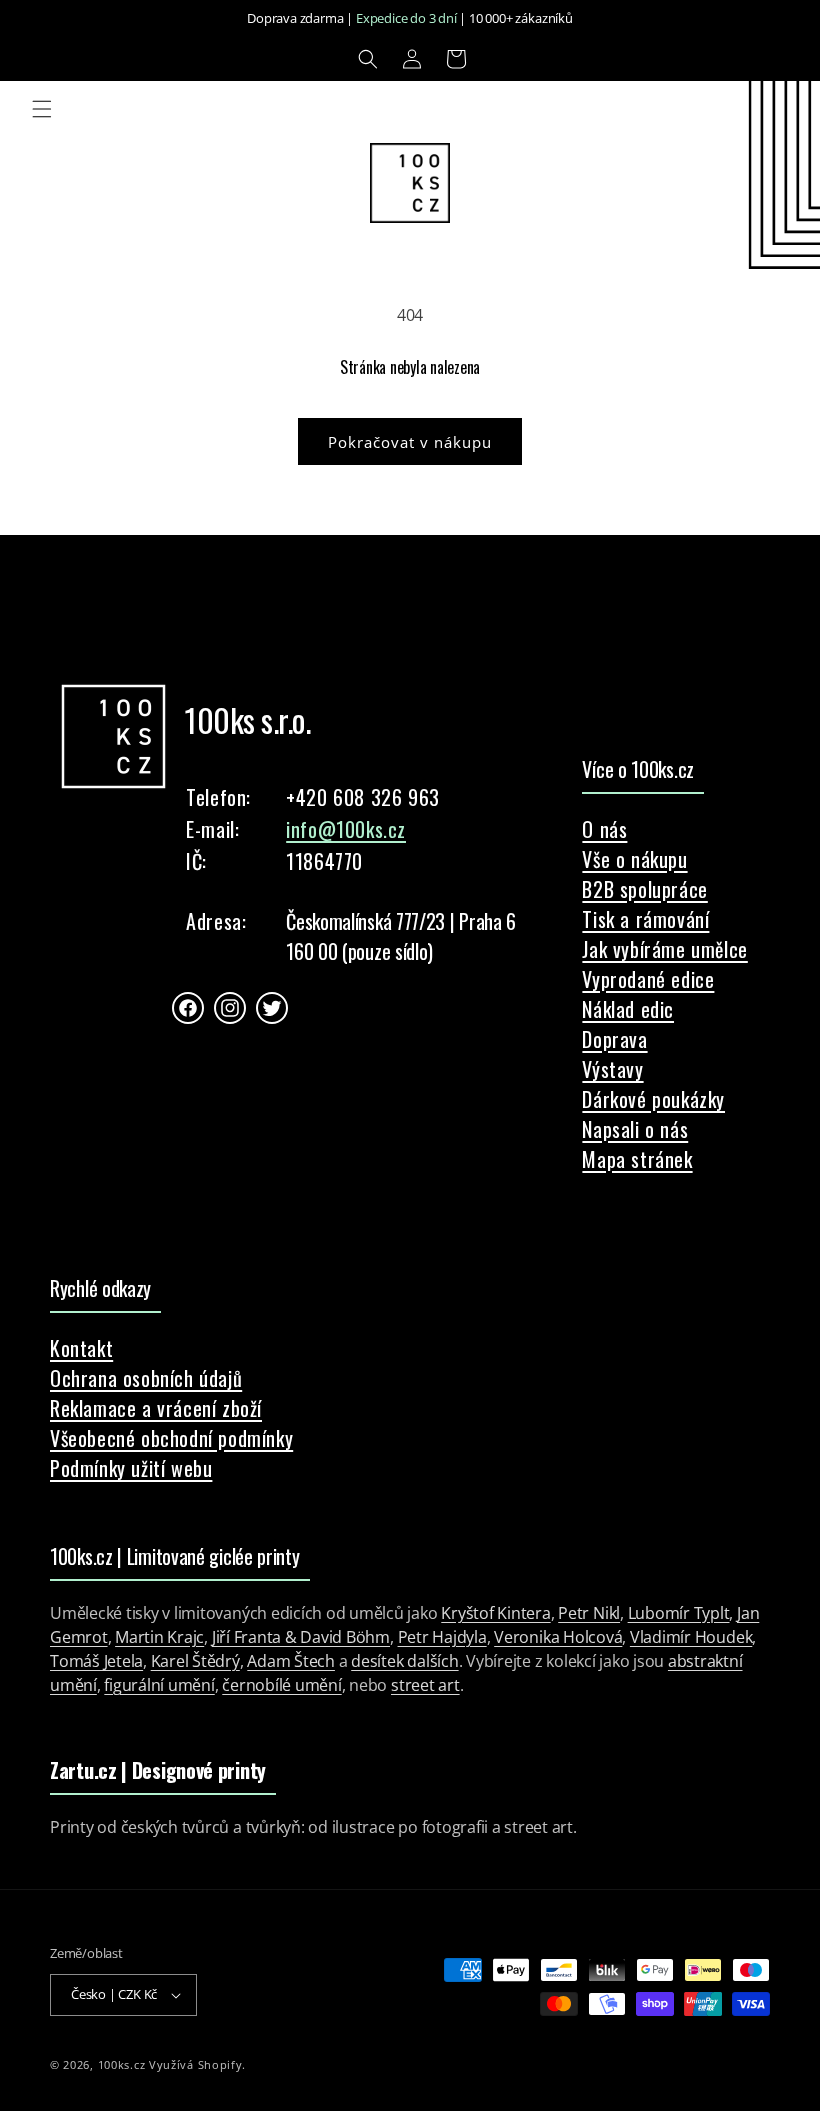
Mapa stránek (637, 1159)
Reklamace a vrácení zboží (156, 1408)
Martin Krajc (159, 1637)
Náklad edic (628, 1009)
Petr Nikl (589, 1613)
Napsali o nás (635, 1129)
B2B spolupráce (644, 889)
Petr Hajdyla (442, 1637)
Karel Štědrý (195, 1661)
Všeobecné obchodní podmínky (171, 1438)
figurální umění (159, 1685)
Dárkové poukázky (653, 1099)
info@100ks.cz (346, 829)
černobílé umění (281, 1685)
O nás (604, 829)
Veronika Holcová (558, 1637)
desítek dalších (404, 1661)
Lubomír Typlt (679, 1613)
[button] (368, 59)
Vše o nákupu (634, 859)
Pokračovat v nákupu (410, 442)
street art (425, 1685)
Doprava (614, 1039)
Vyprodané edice (648, 979)
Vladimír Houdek (691, 1637)
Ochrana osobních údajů (146, 1378)
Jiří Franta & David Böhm (301, 1637)
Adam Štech (291, 1661)
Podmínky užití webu (131, 1468)
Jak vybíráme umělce (664, 949)
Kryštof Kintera (495, 1613)
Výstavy (612, 1069)
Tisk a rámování (645, 919)
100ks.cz (122, 2064)
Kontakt (81, 1348)
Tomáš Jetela (96, 1661)
